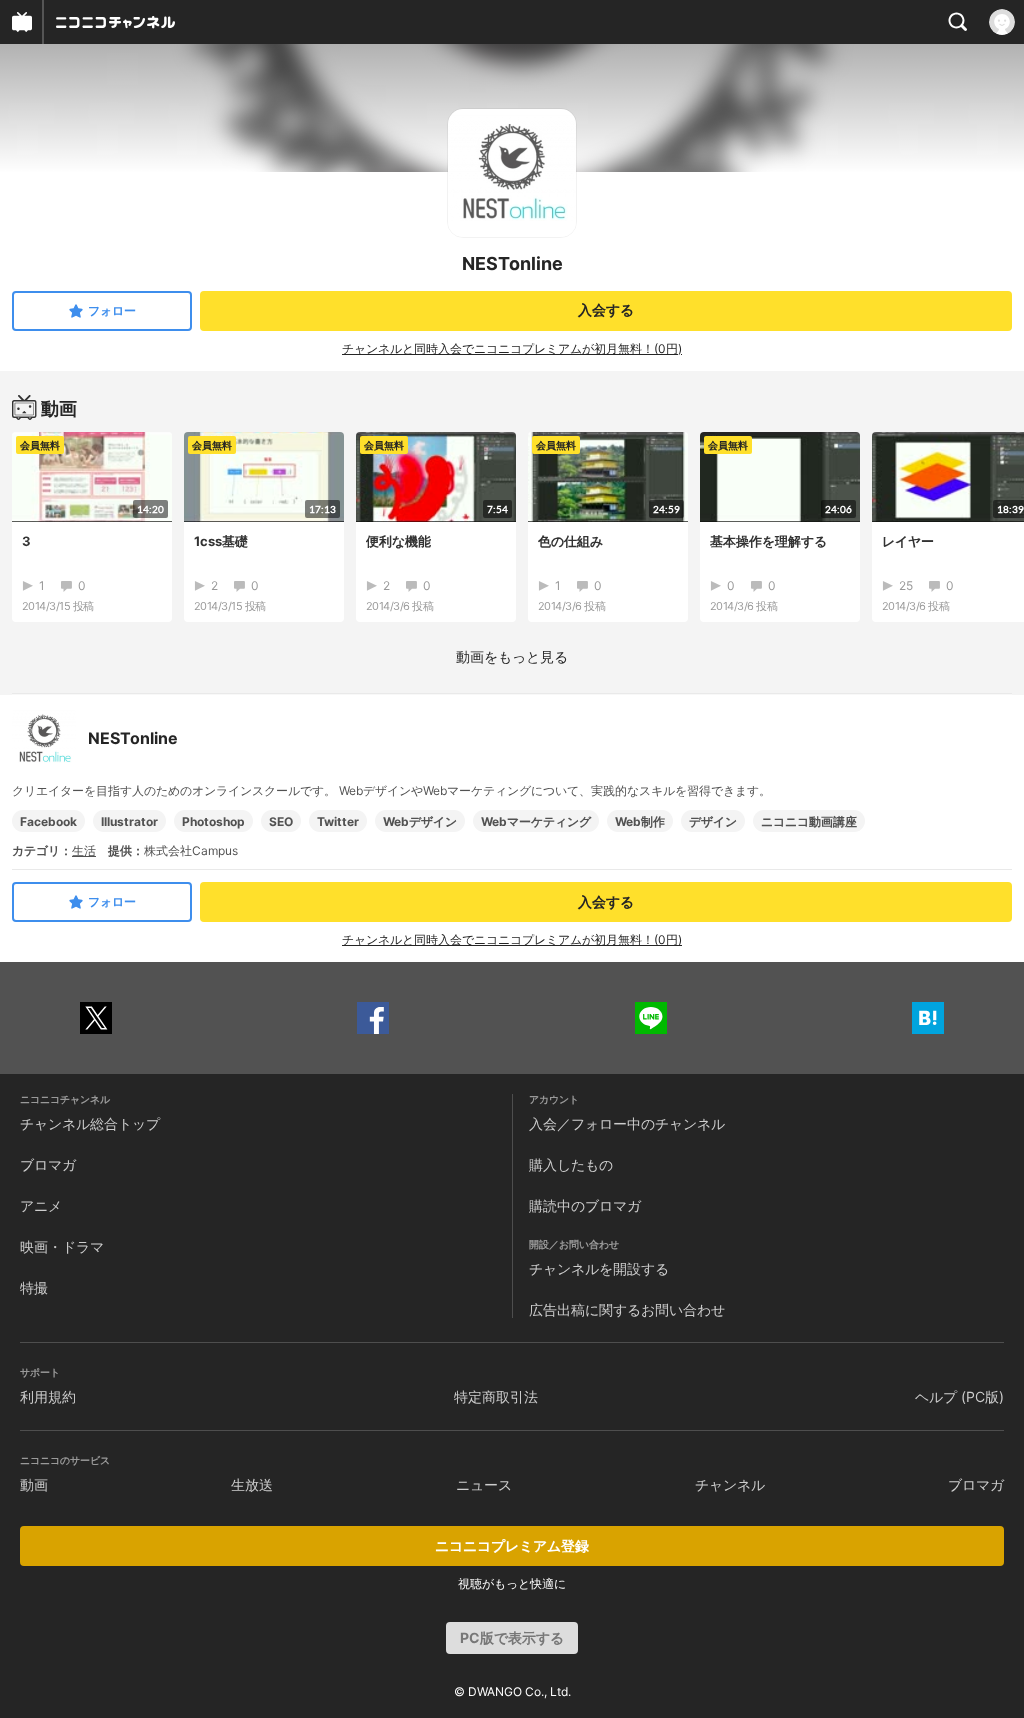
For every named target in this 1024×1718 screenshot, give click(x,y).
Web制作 (640, 821)
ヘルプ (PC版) (959, 1396)
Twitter (338, 821)
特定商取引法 (496, 1396)
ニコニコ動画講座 (809, 821)
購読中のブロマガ (585, 1205)
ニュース (484, 1484)
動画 (34, 1484)
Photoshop (213, 821)
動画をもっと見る (512, 656)
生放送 (252, 1484)
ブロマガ (48, 1164)
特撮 (34, 1287)
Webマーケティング (536, 821)
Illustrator (129, 821)
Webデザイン (420, 821)
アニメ (41, 1205)
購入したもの (571, 1164)
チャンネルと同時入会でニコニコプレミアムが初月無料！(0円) (512, 348)
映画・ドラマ (62, 1246)
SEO (281, 821)
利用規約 (48, 1396)
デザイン (713, 821)
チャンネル (730, 1484)
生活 (84, 850)
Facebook (48, 821)
